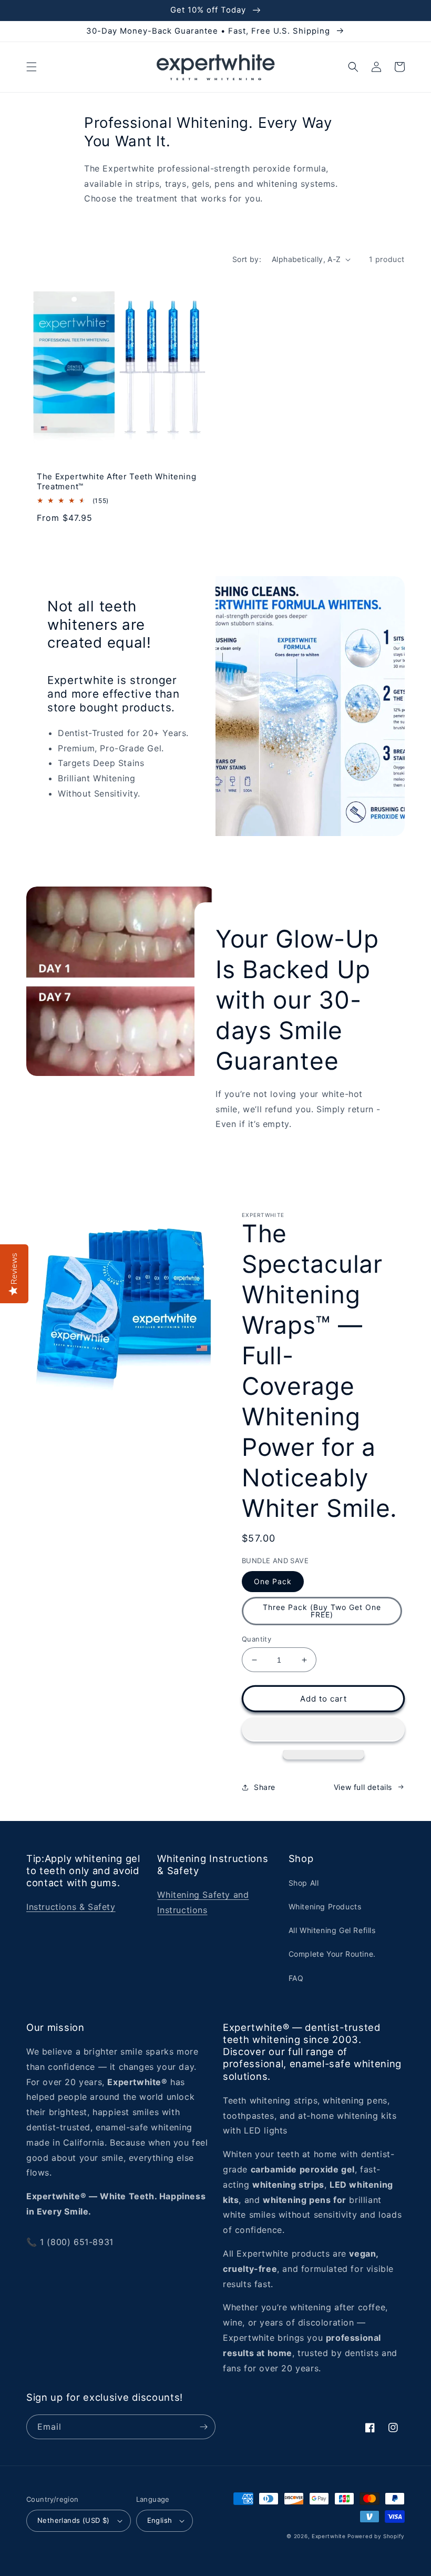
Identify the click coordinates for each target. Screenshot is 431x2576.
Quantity (256, 1639)
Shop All (304, 1883)
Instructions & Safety (71, 1907)
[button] (32, 67)
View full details (363, 1787)
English (160, 2520)
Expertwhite (329, 2536)
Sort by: (247, 259)
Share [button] (265, 1787)
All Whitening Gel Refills (332, 1930)
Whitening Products (325, 1906)
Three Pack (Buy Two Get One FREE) (322, 1611)
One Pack (273, 1581)
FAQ (296, 1978)
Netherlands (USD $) (74, 2520)
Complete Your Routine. (332, 1954)
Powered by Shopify (376, 2536)
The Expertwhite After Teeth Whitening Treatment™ (117, 482)
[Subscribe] (203, 2427)
